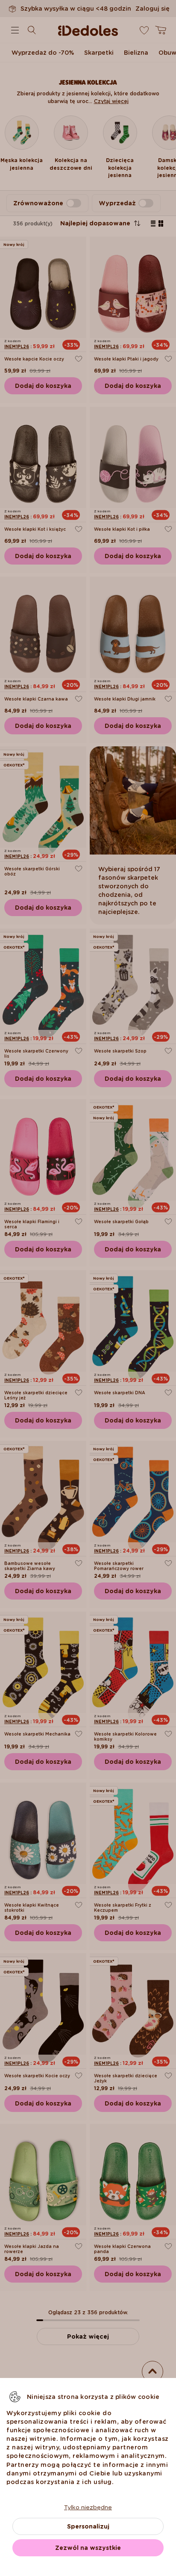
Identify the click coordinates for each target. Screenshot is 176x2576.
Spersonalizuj (88, 2526)
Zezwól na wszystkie (88, 2548)
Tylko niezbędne (88, 2507)
